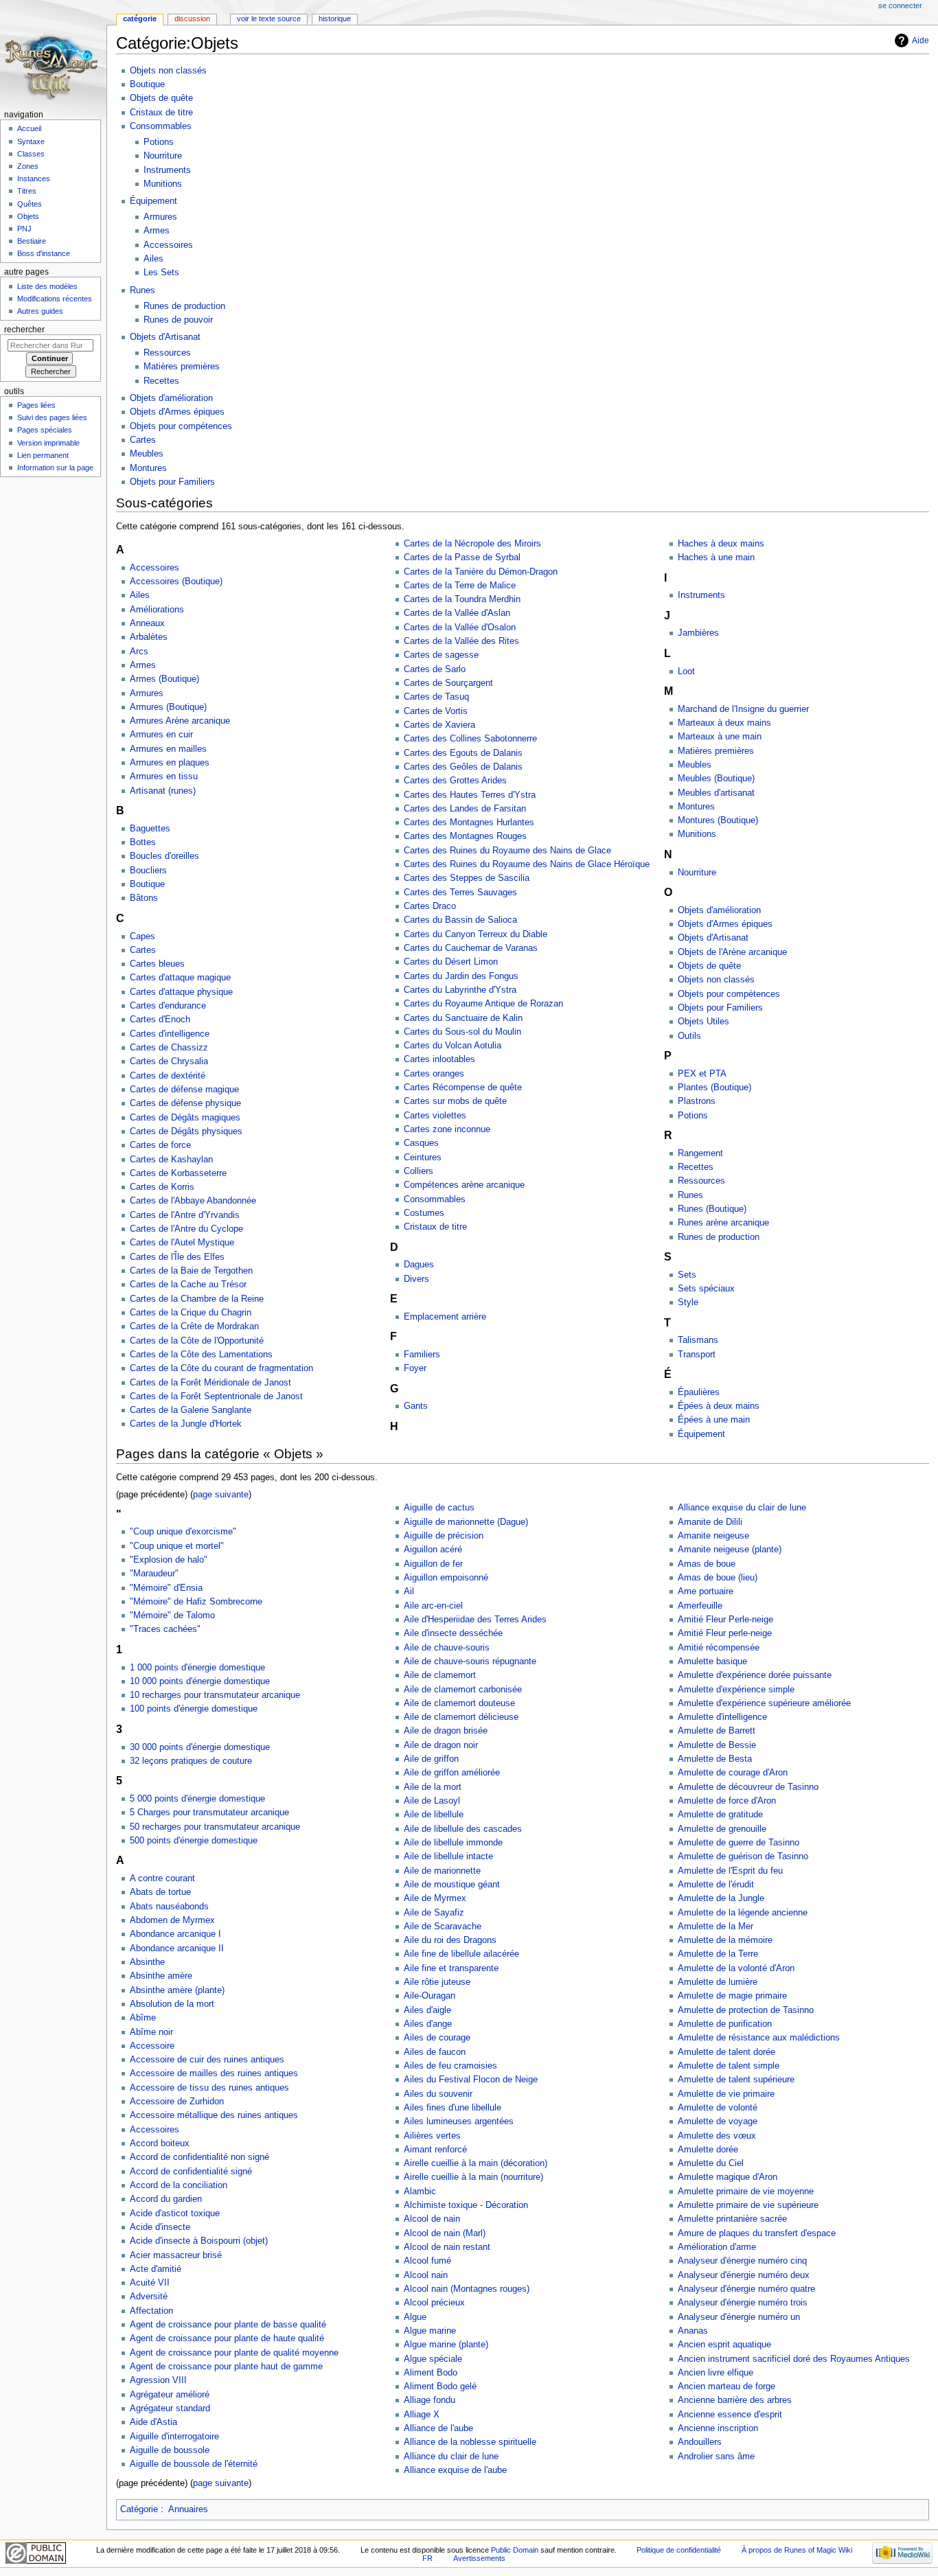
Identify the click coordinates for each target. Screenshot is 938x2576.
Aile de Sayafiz (434, 1913)
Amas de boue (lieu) (718, 1578)
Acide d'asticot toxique (175, 2213)
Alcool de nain (432, 2219)
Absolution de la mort (172, 2004)
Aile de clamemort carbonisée (463, 1690)
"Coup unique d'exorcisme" (183, 1532)
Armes (157, 231)
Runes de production (184, 306)
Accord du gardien (166, 2199)
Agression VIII (158, 2380)
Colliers (419, 1171)
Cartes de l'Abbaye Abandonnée (193, 1201)
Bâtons (144, 898)
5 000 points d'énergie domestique (197, 1799)
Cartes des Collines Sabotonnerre (470, 739)
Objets (28, 216)
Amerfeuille (700, 1606)
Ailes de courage (437, 2038)
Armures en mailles (168, 749)
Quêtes (30, 204)
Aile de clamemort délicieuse (461, 1717)
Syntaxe (31, 141)
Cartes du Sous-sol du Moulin (462, 1032)
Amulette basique (712, 1661)
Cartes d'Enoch (160, 1020)
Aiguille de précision (444, 1536)
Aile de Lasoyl (432, 1801)
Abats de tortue (160, 1892)
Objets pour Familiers (172, 482)
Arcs (139, 652)
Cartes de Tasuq (436, 697)
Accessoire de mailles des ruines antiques (214, 2073)
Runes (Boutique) (712, 1209)
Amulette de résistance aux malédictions (759, 2038)
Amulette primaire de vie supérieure (748, 2205)
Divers (416, 1279)
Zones (28, 166)
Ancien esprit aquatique (724, 2345)
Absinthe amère (161, 1976)
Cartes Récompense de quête (463, 1088)
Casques (421, 1143)
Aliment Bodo (431, 2373)
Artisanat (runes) (163, 791)
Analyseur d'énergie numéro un (739, 2317)
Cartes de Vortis (436, 711)
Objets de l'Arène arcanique (732, 952)
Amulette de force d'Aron (727, 1801)
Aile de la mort (433, 1787)
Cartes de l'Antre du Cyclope (186, 1229)
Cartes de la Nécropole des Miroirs (472, 544)
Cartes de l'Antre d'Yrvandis (185, 1215)
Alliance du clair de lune (451, 2457)
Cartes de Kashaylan (171, 1160)
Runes (142, 290)
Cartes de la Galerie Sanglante (191, 1410)
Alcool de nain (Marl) (445, 2233)
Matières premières (182, 367)
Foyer (415, 1368)
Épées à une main (714, 1420)
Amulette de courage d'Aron (733, 1773)
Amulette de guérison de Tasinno (743, 1856)
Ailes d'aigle (427, 2010)
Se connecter (900, 5)
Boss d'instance (44, 253)
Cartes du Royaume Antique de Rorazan (483, 1004)
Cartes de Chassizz (169, 1048)
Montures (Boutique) (718, 820)
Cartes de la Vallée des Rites (461, 641)
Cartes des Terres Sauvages (460, 893)
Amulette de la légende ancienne (743, 1913)
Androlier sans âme (716, 2457)
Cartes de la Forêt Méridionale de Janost (210, 1383)
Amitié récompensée (719, 1648)
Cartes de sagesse (441, 655)
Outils (689, 1036)
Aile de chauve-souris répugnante (470, 1661)
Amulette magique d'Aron (728, 2177)
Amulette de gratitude (720, 1815)
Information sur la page (55, 468)
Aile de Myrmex (435, 1898)
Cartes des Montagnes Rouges (465, 836)
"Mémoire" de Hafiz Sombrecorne (196, 1602)
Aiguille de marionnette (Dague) (466, 1522)
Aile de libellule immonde (453, 1843)
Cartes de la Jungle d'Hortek (186, 1424)
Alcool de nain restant (447, 2247)
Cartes (143, 440)
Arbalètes (149, 637)
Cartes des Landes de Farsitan (465, 809)
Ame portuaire (706, 1591)
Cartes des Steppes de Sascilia (467, 878)
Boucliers (148, 871)
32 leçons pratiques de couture (191, 1761)
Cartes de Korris (162, 1187)
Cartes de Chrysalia (169, 1061)
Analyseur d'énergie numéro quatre (746, 2289)
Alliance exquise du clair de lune (742, 1508)
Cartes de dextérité (168, 1076)
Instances (34, 179)
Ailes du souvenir (438, 2094)
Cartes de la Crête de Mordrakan (194, 1326)
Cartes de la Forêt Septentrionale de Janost (216, 1396)
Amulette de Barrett (717, 1731)
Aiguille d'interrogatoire (174, 2437)
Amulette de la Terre (718, 1954)
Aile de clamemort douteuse (459, 1703)
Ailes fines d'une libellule (453, 2108)
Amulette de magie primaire (732, 1996)
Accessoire (152, 2046)
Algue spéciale (433, 2359)
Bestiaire (32, 241)
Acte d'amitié (156, 2269)
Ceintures (423, 1158)
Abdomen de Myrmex (172, 1920)
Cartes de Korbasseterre (178, 1173)
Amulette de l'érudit (716, 1885)
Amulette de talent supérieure (736, 2080)
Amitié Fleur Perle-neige (725, 1620)
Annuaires (188, 2509)
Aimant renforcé (435, 2150)
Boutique (147, 84)
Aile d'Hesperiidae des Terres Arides (475, 1620)
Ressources (167, 353)
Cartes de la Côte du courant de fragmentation (221, 1368)
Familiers (422, 1355)
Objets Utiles (703, 1022)
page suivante (221, 1495)
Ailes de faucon (435, 2052)
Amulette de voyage (718, 2121)
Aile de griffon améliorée (452, 1773)
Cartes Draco (430, 906)
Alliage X (422, 2415)
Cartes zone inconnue (447, 1129)
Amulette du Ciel (711, 2163)
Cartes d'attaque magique (180, 978)
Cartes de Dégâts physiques (186, 1131)
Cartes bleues (157, 964)
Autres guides (40, 311)
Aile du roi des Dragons (450, 1940)
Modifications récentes (55, 299)
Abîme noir (151, 2032)
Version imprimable (48, 443)
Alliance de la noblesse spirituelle (470, 2442)
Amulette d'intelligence (722, 1717)
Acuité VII (150, 2283)
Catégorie (139, 2509)
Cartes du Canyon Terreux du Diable (476, 934)
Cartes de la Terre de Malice (460, 586)
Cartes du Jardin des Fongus (461, 976)
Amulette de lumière (718, 1982)
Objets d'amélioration (171, 398)
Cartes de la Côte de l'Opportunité (197, 1341)
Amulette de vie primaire (726, 2094)
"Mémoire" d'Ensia (166, 1588)
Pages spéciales (45, 430)
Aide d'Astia (153, 2422)
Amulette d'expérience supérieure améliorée (764, 1703)
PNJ (24, 229)
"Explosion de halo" (169, 1560)
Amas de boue (707, 1564)
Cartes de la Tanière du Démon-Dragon (481, 572)
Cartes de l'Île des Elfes (177, 1257)
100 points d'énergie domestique (194, 1709)
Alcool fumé (427, 2261)
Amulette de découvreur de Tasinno (748, 1787)
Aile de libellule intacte (448, 1856)
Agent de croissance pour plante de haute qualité (227, 2338)
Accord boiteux (160, 2143)
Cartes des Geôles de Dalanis (463, 767)
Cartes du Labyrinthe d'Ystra (460, 990)
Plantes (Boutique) (714, 1088)
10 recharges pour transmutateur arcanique (215, 1695)
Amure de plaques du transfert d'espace (757, 2233)
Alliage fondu (430, 2400)
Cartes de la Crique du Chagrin (191, 1313)
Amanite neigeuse (713, 1536)
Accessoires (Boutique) (176, 582)
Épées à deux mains (719, 1406)
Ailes (153, 259)
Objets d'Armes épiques (177, 412)
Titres (27, 191)
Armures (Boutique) (168, 707)
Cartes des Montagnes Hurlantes (469, 823)
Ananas (693, 2331)
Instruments (167, 170)
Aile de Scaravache (443, 1927)
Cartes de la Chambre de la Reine (197, 1299)
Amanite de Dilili (710, 1522)
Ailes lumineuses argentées (459, 2121)
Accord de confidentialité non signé (199, 2157)
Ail (409, 1591)
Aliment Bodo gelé (440, 2387)
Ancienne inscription (718, 2428)
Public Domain (515, 2550)
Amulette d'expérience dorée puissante (755, 1675)
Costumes (424, 1213)
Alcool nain (426, 2275)
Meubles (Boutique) (716, 779)
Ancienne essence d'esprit (730, 2415)
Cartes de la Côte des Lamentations (201, 1355)
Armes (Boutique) (164, 679)
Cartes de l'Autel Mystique (182, 1243)
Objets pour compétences (181, 426)
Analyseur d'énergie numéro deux (744, 2275)
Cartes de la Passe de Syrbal (462, 557)
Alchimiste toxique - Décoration (466, 2205)
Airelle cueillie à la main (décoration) (476, 2163)
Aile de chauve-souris (447, 1648)
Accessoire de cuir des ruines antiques (207, 2060)
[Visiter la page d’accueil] (53, 53)
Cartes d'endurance (168, 1006)
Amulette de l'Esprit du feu (730, 1871)
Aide (920, 41)
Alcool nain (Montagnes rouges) (467, 2289)
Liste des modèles (47, 286)
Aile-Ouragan (430, 1996)
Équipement (153, 201)
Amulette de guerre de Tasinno (739, 1843)
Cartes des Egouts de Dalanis (463, 753)
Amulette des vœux (717, 2136)
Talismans (698, 1340)
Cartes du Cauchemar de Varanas (471, 948)
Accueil (29, 128)
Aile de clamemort (440, 1675)
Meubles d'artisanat (716, 793)
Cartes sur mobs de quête (455, 1101)
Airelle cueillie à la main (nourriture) (473, 2177)
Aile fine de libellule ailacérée (461, 1954)
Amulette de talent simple (729, 2066)
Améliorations (157, 610)
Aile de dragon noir (441, 1745)
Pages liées (36, 405)
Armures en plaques (170, 763)
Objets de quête (161, 98)
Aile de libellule (434, 1815)
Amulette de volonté (718, 2108)
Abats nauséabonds (169, 1907)
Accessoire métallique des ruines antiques (214, 2115)
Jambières (698, 633)
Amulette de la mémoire (725, 1940)
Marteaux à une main (720, 737)
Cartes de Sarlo (435, 669)
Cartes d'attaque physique (181, 992)
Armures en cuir (161, 735)
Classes (31, 154)
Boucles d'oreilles (164, 856)
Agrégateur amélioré (170, 2395)
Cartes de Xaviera (439, 725)
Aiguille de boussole (170, 2450)
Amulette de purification (725, 2024)
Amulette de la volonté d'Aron (736, 1968)
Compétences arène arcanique (464, 1185)
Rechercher (24, 330)
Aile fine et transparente (451, 1968)
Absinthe (147, 1962)
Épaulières (699, 1392)
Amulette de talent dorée (727, 2052)
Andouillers (700, 2442)
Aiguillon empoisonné (446, 1578)
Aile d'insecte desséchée (453, 1633)
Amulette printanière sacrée (732, 2219)
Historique (335, 19)
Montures (148, 468)
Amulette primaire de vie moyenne (746, 2192)
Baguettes (150, 829)
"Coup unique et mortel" (177, 1546)
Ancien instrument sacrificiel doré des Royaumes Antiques (794, 2359)
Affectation (151, 2311)
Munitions (163, 184)
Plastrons (697, 1101)
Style (688, 1302)
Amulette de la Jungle (721, 1898)
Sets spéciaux (706, 1289)
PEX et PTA (702, 1074)
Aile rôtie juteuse (437, 1982)
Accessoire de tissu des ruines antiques (209, 2088)
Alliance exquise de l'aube (455, 2470)
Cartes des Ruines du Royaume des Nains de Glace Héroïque (527, 864)
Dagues (419, 1265)
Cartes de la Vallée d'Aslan (457, 613)
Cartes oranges (434, 1074)
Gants (416, 1406)
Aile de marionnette (442, 1871)
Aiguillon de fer (433, 1564)
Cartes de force (160, 1145)
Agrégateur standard (170, 2408)
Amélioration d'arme (717, 2247)
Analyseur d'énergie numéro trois (743, 2303)
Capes (142, 936)
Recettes (161, 381)
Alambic (420, 2192)
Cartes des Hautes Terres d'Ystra (470, 795)
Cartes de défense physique (185, 1103)
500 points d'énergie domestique (194, 1841)
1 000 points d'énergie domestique (197, 1668)
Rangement (700, 1153)
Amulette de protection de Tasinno (746, 2010)
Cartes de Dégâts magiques (185, 1118)
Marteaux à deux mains (724, 723)
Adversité (149, 2297)
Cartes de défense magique (184, 1090)
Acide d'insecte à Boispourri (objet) (199, 2241)
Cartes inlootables (439, 1059)
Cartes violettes (435, 1116)
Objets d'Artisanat (165, 337)
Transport (697, 1355)
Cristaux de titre (161, 113)
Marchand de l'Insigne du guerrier (743, 709)
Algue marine (430, 2331)
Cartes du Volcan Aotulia (453, 1046)
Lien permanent (43, 455)
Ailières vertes (432, 2136)
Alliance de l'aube (438, 2428)
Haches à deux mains (721, 544)
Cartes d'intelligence (170, 1034)
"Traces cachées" (165, 1629)
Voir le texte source (269, 19)
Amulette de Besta (715, 1759)
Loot (686, 671)
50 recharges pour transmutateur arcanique (215, 1827)
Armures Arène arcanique (180, 721)
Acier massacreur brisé (176, 2255)
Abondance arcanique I (175, 1934)
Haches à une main (716, 557)
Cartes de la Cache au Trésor (188, 1285)
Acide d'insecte (160, 2227)
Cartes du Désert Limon (451, 962)
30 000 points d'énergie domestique (200, 1747)
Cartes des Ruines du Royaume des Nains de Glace (507, 851)
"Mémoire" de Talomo (172, 1615)
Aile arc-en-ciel (433, 1606)
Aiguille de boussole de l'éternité (194, 2464)
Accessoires (168, 245)
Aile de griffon (431, 1759)
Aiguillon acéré (433, 1550)
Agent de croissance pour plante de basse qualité (228, 2325)
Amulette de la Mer (716, 1927)
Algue (415, 2317)
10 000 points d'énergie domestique (200, 1681)
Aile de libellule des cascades (463, 1829)
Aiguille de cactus (439, 1508)
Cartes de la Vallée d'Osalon (460, 628)
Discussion (192, 19)
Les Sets (161, 273)
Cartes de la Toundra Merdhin (462, 599)
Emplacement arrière (445, 1317)
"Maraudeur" (154, 1574)
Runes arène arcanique (723, 1223)
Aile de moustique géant (452, 1885)
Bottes (143, 842)
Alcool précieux (434, 2303)
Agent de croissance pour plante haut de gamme (226, 2367)
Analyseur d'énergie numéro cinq (742, 2261)
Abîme (143, 2018)
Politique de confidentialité (679, 2550)
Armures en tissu (164, 777)
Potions (159, 142)
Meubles (147, 454)
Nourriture (163, 156)
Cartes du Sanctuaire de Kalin (463, 1018)
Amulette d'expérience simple (736, 1690)
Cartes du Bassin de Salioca (460, 920)
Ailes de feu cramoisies (450, 2066)
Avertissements (479, 2558)
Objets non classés (168, 71)
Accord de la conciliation (179, 2185)
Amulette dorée (708, 2150)
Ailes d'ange (428, 2024)
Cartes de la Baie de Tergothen (191, 1271)
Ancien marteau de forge (727, 2387)
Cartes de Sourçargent (448, 683)
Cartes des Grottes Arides (455, 781)
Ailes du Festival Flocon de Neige (471, 2080)
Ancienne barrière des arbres (735, 2400)
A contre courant (162, 1878)
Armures (160, 217)
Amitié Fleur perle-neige (725, 1633)
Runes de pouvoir (178, 320)
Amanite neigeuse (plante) (730, 1550)
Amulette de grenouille (722, 1829)
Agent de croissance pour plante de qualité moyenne (234, 2353)
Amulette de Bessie (717, 1745)
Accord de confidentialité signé (191, 2172)
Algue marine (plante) (446, 2345)
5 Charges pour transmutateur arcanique (209, 1813)
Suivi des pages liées (52, 417)
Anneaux (147, 623)
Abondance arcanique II (177, 1948)
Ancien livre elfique (716, 2373)
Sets (687, 1275)
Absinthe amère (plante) (177, 1990)
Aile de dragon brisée (446, 1731)
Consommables (161, 126)
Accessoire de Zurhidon (177, 2102)
